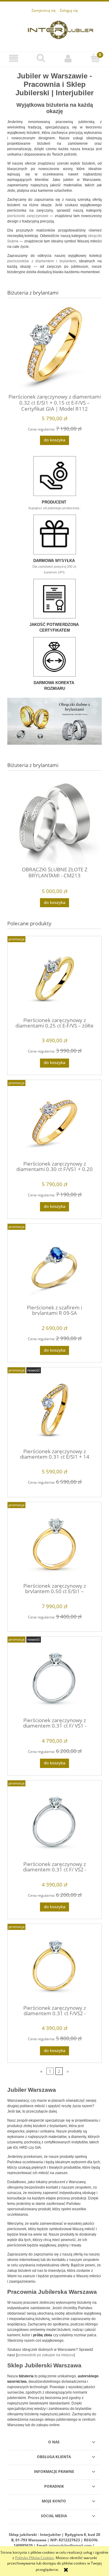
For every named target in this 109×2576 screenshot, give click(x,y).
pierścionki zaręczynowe (28, 216)
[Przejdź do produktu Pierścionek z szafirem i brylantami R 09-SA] (54, 1266)
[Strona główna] (61, 29)
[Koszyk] (95, 58)
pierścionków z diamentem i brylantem (42, 261)
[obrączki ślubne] (54, 721)
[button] (14, 58)
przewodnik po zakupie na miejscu (45, 2355)
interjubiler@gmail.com (70, 2545)
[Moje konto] (68, 58)
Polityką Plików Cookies (35, 2558)
